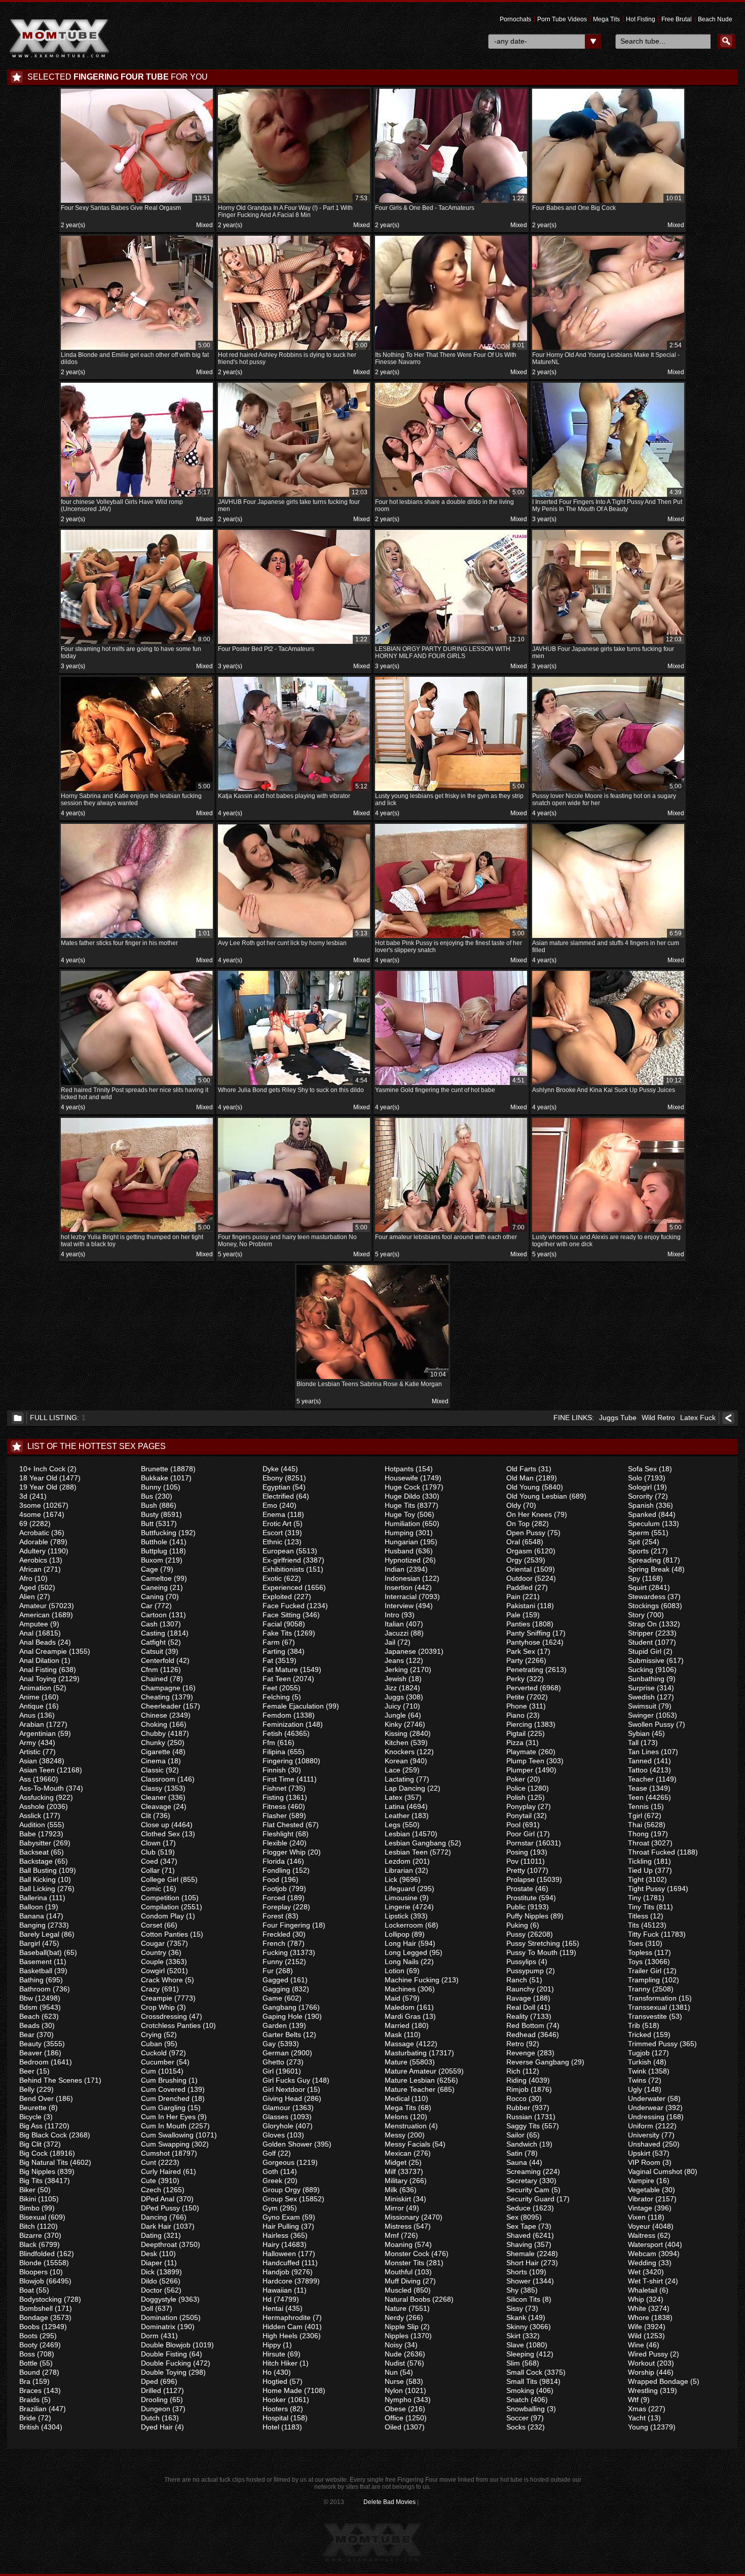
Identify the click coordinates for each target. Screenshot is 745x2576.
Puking (517, 1925)
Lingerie (398, 1907)
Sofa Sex (642, 1469)
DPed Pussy (160, 2208)
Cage (150, 1569)
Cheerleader (161, 1706)
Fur (268, 1971)
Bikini (28, 2199)
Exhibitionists (283, 1569)
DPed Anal (158, 2199)
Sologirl (640, 1487)
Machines (400, 1989)
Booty (28, 2345)
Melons (396, 2117)
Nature (396, 2308)
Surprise (641, 1688)
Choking (154, 1724)
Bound (30, 2372)
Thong (638, 1834)
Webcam (642, 2254)
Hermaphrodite (287, 2317)
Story (636, 1615)
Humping (399, 1533)
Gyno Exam (281, 2217)
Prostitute (521, 1898)
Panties (518, 1624)
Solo (635, 1478)
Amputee (34, 1624)
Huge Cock (402, 1487)
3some (30, 1505)
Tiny (635, 1898)
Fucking (275, 1952)
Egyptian (276, 1487)
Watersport (645, 2244)
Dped (150, 2381)
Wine (636, 2345)
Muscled (398, 2290)
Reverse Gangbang (538, 2062)
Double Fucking (166, 2363)
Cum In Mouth (164, 2126)
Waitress (642, 2235)
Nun (391, 2372)
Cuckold (154, 2053)
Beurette (33, 2108)
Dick (148, 2272)
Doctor (152, 2290)
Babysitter (35, 1843)
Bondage (34, 2317)
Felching (276, 1697)
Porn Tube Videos (562, 19)
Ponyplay (521, 1806)
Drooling (154, 2400)
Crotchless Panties (171, 2025)
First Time (278, 1779)
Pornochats (515, 19)
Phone (517, 1706)
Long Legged (406, 1952)
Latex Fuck (698, 1418)
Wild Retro (658, 1418)
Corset (152, 1925)
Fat (268, 1660)
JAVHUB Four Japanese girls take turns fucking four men (293, 501)
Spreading (644, 1560)
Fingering (278, 1761)
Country (154, 1952)
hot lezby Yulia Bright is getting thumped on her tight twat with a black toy (136, 1236)
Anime (29, 1697)
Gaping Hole (283, 2016)
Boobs (29, 2327)
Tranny (639, 1989)
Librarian (399, 1870)
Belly (27, 2089)
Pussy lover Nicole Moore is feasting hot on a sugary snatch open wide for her (607, 795)
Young (638, 2427)
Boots (28, 2336)
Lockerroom (404, 1925)
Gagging (276, 1989)
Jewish (396, 1679)
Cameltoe (156, 1578)
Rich (513, 2071)
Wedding (642, 2263)
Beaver (31, 2053)
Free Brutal (677, 19)
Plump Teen (525, 1761)
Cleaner (154, 1797)
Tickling (640, 1861)
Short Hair (523, 2263)
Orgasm (519, 1551)
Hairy (271, 2244)
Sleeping (520, 2354)
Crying (151, 2035)
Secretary (522, 2181)
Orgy (514, 1560)
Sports (638, 1551)
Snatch (517, 2400)
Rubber (518, 2108)
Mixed (204, 225)
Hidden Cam (283, 2327)
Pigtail (516, 1733)
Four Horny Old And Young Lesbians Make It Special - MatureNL (607, 354)
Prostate (520, 1889)
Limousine (401, 1898)
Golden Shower (287, 2144)
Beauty (30, 2044)
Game (272, 1998)
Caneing (154, 1587)
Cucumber (158, 2062)
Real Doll (521, 2007)
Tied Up (640, 1870)
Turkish (640, 2062)
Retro (515, 2044)
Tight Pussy (646, 1889)
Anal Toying (38, 1679)
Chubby (153, 1733)
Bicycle (30, 2117)
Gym (270, 2208)
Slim (513, 2363)
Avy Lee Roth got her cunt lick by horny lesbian (293, 938)
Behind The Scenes (51, 2080)
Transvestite (647, 2016)
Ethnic (272, 1542)
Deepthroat (159, 2244)
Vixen (637, 2217)
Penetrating (525, 1670)
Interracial (401, 1597)
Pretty (516, 1870)
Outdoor (519, 1578)
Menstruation (406, 2126)
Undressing (646, 2117)
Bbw (26, 1998)
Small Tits (522, 2381)
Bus (147, 1496)
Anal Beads (38, 1642)
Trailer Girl (645, 1971)
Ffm (269, 1743)
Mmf (392, 2235)
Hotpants (399, 1469)
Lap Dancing (405, 1788)
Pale (513, 1615)
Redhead (521, 2035)
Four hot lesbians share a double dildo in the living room (450, 501)
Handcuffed (281, 2263)
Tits (634, 1925)
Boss (27, 2354)
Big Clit (30, 2144)
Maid (393, 1998)
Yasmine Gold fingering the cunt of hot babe (450, 1085)
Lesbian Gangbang (415, 1843)
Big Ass (31, 2126)
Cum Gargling (163, 2108)
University (644, 2135)
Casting (153, 1633)
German (276, 2053)
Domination (159, 2317)
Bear (27, 2035)
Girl (268, 2071)
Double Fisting (164, 2354)
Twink (637, 2071)
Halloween (279, 2254)
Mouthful (399, 2272)
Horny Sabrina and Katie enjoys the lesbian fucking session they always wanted (136, 795)
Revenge (521, 2053)
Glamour (276, 2108)
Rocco (516, 2098)
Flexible (275, 1843)
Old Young (523, 1487)
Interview (399, 1606)
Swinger (641, 1715)
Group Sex (280, 2199)
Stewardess (647, 1597)
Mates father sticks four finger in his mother (136, 938)
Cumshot (155, 2153)
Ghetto (273, 2062)
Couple (152, 1962)
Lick (391, 1879)
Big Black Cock (43, 2135)
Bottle (28, 2363)
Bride (28, 2418)
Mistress (398, 2226)
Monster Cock (407, 2254)
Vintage (640, 2208)
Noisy (394, 2345)
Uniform (641, 2126)
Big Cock (33, 2153)
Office (394, 2418)
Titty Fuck (643, 1934)
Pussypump (525, 1971)
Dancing (154, 2217)
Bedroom (34, 2062)
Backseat (34, 1852)
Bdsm (28, 2007)
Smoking (520, 2390)
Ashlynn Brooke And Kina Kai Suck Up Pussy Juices (607, 1085)
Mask (393, 2035)
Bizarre (31, 2235)
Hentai (273, 2308)
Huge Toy (400, 1514)
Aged (28, 1587)
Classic (152, 1770)
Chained (154, 1679)
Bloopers (33, 2272)
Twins (637, 2080)
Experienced (283, 1587)
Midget (396, 2162)
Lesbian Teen (406, 1852)
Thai (635, 1825)
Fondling (276, 1870)
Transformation (652, 1998)
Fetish (272, 1733)
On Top (518, 1523)
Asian (28, 1761)
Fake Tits (277, 1633)
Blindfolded (37, 2254)
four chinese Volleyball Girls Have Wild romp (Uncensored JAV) (136, 501)
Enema (274, 1514)
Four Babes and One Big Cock (607, 203)
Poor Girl (520, 1834)
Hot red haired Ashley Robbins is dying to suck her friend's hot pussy (293, 354)
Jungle (395, 1715)
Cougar (153, 1943)
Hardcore (277, 2281)
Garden (275, 2025)
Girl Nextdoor (284, 2089)
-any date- (511, 41)
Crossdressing (164, 2016)
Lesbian (397, 1834)
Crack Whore (162, 1980)
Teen (636, 1797)
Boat (27, 2290)
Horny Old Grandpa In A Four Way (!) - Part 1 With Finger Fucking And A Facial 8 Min (293, 207)
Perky (515, 1679)
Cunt (148, 2162)
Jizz (391, 1688)
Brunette (155, 1469)
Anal (26, 1633)
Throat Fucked (651, 1852)
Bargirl (30, 1943)
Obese (395, 2409)
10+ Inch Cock (42, 1469)
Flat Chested (283, 1825)
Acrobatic (34, 1533)
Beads (29, 2025)
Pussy (516, 1934)
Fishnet (274, 1788)
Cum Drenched (165, 2098)
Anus (27, 1715)
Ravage (519, 1998)
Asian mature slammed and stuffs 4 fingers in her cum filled (607, 942)
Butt (147, 1523)
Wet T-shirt (645, 2281)
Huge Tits (400, 1505)
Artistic (30, 1752)
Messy (395, 2135)
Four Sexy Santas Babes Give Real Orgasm (136, 203)
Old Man (520, 1478)
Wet (634, 2272)
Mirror (394, 2208)
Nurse (394, 2381)
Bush (149, 1505)
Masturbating (406, 2053)
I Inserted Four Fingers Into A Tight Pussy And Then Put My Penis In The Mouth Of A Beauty (607, 501)
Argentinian (38, 1733)
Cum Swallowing (167, 2135)
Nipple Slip (402, 2327)
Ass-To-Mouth (42, 1788)
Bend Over (36, 2098)
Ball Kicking (38, 1879)
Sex (512, 2217)
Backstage (36, 1861)
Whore (639, 2317)
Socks (516, 2427)
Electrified (278, 1496)
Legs (393, 1825)
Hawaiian (277, 2290)
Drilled (151, 2390)
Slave (515, 2345)
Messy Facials (407, 2144)
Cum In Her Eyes (168, 2117)
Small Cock (524, 2372)
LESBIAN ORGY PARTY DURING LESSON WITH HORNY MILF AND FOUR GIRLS (450, 648)
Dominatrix (158, 2327)
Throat (639, 1843)
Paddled (519, 1587)
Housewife (401, 1478)
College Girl (160, 1879)
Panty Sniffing (528, 1633)
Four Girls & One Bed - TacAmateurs (450, 203)
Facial (272, 1624)
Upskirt (639, 2153)
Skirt (513, 2336)
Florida (274, 1861)
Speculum (644, 1523)
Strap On (642, 1624)
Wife (635, 2327)
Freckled (276, 1934)
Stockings (643, 1606)
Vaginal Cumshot (655, 2171)
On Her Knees (529, 1514)
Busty (150, 1514)
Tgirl (635, 1816)
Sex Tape (521, 2226)
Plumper (520, 1770)
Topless (640, 1952)
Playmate (521, 1752)
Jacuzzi (397, 1633)
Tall (633, 1743)
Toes (636, 1943)
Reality (517, 2016)
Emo (270, 1505)
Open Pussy (526, 1533)
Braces (30, 2390)
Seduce (518, 2208)
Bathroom (35, 1989)
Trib (634, 2025)
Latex (394, 1797)
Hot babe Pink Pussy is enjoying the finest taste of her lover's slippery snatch (450, 942)
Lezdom (398, 1861)
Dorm (150, 2336)
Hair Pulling (281, 2226)
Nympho (398, 2400)
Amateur (33, 1606)
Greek (272, 2181)
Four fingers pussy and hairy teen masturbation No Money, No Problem (293, 1236)
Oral (513, 1542)
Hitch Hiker (280, 2363)
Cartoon (154, 1615)
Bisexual (33, 2217)
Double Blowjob (166, 2345)
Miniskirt (398, 2199)
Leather (397, 1816)
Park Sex (521, 1651)
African (30, 1569)
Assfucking (36, 1797)
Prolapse (520, 1879)
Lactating (399, 1779)
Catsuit (152, 1651)
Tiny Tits (641, 1907)
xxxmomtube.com (59, 38)
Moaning (399, 2244)
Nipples (397, 2336)
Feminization (283, 1724)
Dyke (271, 1469)
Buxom (152, 1560)
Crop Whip (158, 2007)
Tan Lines (643, 1752)
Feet (270, 1688)
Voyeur (639, 2226)
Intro (392, 1615)
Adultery (32, 1551)
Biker (27, 2190)
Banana (32, 1916)
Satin (514, 2153)
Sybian (639, 1733)
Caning (152, 1597)
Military (396, 2181)
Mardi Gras (403, 2016)
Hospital (275, 2418)
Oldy (514, 1505)
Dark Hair (156, 2226)
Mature (396, 2062)
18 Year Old (38, 1478)
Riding (516, 2080)
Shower (518, 2281)
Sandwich (522, 2144)
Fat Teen (277, 1679)
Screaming (524, 2171)
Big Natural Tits (44, 2162)
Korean (396, 1761)
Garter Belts (282, 2035)
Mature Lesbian (410, 2080)
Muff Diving (403, 2281)
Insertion (399, 1587)
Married (397, 2025)
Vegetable (644, 2190)
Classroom (158, 1779)
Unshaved (644, 2144)
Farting (274, 1651)
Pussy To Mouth (532, 1952)
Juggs (394, 1697)
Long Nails (402, 1962)
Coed (150, 1861)
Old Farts (521, 1469)
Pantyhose (523, 1642)
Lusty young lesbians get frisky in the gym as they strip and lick (450, 795)
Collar (150, 1870)
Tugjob (639, 2053)
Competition (160, 1898)
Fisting (273, 1797)
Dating (151, 2235)
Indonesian (402, 1578)
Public (516, 1907)
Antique (31, 1706)
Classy (152, 1788)
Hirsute (274, 2354)
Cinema (153, 1761)
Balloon (31, 1907)
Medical (397, 2098)
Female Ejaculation (293, 1706)
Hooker (274, 2400)
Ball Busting (38, 1870)
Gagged (275, 1980)
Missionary (402, 2217)
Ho (267, 2372)
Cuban (152, 2044)
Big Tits (31, 2181)
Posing (517, 1852)
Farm (271, 1642)
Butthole (154, 1542)
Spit (634, 1542)
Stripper (641, 1633)
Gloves (274, 2135)
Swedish (641, 1697)
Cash (149, 1624)
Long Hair (400, 1943)
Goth (270, 2171)
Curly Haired (161, 2171)
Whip (636, 2299)
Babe (28, 1834)
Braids (29, 2400)
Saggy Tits (523, 2126)
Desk (149, 2254)
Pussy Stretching (533, 1943)
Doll (147, 2308)
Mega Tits (606, 19)
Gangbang (280, 2007)
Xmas (637, 2409)
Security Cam (528, 2190)
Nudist (395, 2363)
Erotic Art (277, 1523)
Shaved (518, 2235)
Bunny (151, 1487)
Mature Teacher (410, 2089)
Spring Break (649, 1569)
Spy (634, 1578)
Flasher (275, 1816)
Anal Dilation (39, 1660)
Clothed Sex (160, 1834)
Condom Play (162, 1916)
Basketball (36, 1971)
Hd (267, 2299)
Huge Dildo (402, 1496)
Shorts (517, 2272)
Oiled (393, 2427)
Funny (273, 1962)
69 (23, 1523)
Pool (513, 1825)
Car (147, 1606)
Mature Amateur (411, 2071)
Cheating (155, 1697)
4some (30, 1514)
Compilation (160, 1907)
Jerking (396, 1670)
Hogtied (275, 2381)
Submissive (646, 1660)
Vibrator (641, 2199)
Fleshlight (278, 1834)
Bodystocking (41, 2299)
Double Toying (164, 2372)
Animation (35, 1688)
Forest (273, 1916)
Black (28, 2244)
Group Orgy (282, 2190)
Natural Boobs (407, 2299)
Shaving (519, 2244)
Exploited (277, 1597)
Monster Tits (404, 2263)
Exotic (272, 1578)
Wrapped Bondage (658, 2381)
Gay (269, 2044)
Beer (27, 2071)
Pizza (515, 1743)
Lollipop (397, 1934)
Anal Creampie (43, 1651)
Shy (512, 2290)
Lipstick (397, 1916)
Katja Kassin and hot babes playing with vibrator (293, 791)
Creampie (157, 1998)
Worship (641, 2372)
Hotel (271, 2427)
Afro (26, 1578)
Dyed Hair (157, 2427)
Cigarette (156, 1752)
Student (640, 1642)
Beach (29, 2016)
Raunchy (520, 1989)
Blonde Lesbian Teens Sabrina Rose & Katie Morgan (371, 1379)
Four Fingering (286, 1925)
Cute (148, 2181)
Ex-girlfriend (282, 1560)
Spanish (641, 1505)
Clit (146, 1816)
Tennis (638, 1806)
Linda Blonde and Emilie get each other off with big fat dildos (136, 354)
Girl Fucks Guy (286, 2080)
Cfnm (150, 1670)
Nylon (394, 2390)
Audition (32, 1825)
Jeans (394, 1660)
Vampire (641, 2181)
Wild (635, 2336)
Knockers (400, 1752)
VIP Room (644, 2162)
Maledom (400, 2007)
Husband (399, 1551)
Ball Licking (37, 1889)
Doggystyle (159, 2299)
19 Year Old (38, 1487)
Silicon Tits (523, 2299)
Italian (394, 1624)
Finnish (274, 1770)
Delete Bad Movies (389, 2502)
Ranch (517, 1980)
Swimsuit (642, 1706)
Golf (269, 2153)
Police (516, 1788)
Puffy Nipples (527, 1916)
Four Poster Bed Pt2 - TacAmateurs (293, 644)
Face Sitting (282, 1615)
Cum (148, 2071)
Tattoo (638, 1770)
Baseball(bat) (41, 1952)
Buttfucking (159, 1533)
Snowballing (526, 2409)
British (29, 2427)
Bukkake (155, 1478)
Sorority (640, 1496)
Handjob (276, 2272)
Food (271, 1879)
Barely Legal (39, 1934)
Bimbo (29, 2208)
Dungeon (156, 2409)
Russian (519, 2117)
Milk (391, 2190)
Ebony (273, 1478)
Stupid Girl (645, 1651)
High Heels (280, 2336)
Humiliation (402, 1523)
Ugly (635, 2089)
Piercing (519, 1724)
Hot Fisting (641, 19)
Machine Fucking (412, 1980)
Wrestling (643, 2390)
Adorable (34, 1542)
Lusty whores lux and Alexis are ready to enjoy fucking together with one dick (607, 1236)
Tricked (640, 2035)
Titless (638, 1916)
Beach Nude (715, 19)
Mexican (398, 2153)
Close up (155, 1825)
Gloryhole (278, 2126)
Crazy (150, 1989)
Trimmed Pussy (653, 2044)
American (34, 1615)
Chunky (153, 1743)
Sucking (641, 1670)
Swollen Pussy (651, 1724)
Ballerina (33, 1898)
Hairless (275, 2235)
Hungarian (401, 1542)
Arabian (32, 1724)
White (637, 2308)
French (274, 1943)
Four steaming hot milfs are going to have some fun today (136, 648)
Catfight (153, 1642)
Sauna (517, 2162)
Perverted (522, 1688)
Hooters (275, 2409)
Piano (515, 1715)
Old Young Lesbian (537, 1496)
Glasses (275, 2117)
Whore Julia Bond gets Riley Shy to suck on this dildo (293, 1085)
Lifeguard (400, 1889)
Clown (151, 1843)
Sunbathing (646, 1679)
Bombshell (36, 2308)
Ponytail (519, 1816)
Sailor (515, 2135)
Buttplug (154, 1551)
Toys (635, 1962)
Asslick (30, 1816)
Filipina (274, 1752)
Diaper (152, 2263)
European (278, 1551)
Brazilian (33, 2409)
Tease (638, 1788)
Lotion (395, 1971)
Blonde (30, 2263)
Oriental (519, 1569)
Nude (393, 2354)
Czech (151, 2190)
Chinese (154, 1715)
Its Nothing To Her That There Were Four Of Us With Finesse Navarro (450, 354)
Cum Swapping (165, 2144)
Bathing (31, 1980)
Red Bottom (525, 2025)
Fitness (274, 1806)
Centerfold (158, 1660)
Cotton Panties (164, 1934)
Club (148, 1852)
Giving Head (282, 2098)
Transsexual (647, 2007)
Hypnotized (403, 1560)
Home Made (282, 2390)
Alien (27, 1597)
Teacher (641, 1779)
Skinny (517, 2327)
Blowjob (32, 2281)
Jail (390, 1642)
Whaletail (643, 2290)
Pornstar (520, 1843)
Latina (395, 1806)
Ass (25, 1779)
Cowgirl (153, 1971)
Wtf (633, 2400)
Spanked (642, 1514)
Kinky (393, 1724)
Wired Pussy (648, 2354)
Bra (25, 2381)
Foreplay (277, 1907)
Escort (273, 1533)
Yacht (637, 2418)
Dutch (150, 2418)
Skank (516, 2317)
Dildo (149, 2281)
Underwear (646, 2108)
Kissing (396, 1733)
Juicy (393, 1706)
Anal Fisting (38, 1670)
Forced (274, 1898)
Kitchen (397, 1743)
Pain (513, 1597)
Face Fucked (284, 1606)
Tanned (640, 1761)
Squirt (637, 1587)
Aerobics (33, 1560)
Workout (641, 2363)
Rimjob (517, 2089)
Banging (32, 1925)
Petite (515, 1697)
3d (23, 1496)
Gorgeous (278, 2162)
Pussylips (521, 1962)
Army (28, 1743)
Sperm (639, 1533)
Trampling (644, 1980)
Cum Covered (163, 2089)
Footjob (275, 1889)
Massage (399, 2044)
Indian (395, 1569)
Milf (390, 2171)
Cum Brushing (164, 2080)
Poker (516, 1779)
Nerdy (394, 2317)
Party (515, 1660)
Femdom (277, 1715)
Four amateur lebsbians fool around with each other (450, 1232)
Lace (393, 1770)
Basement (35, 1962)
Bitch (27, 2226)
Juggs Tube (618, 1418)
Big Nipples (37, 2171)
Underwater (647, 2098)
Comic (151, 1889)
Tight (636, 1879)
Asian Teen (37, 1770)
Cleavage (156, 1806)
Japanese (400, 1651)
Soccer (517, 2418)
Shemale (520, 2254)
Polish (516, 1797)
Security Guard (530, 2199)
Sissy (515, 2308)
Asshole (32, 1806)
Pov (512, 1861)
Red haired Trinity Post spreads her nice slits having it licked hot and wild (136, 1089)
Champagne (161, 1688)
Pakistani (521, 1606)
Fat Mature (280, 1670)
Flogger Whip (284, 1852)
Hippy (272, 2345)
